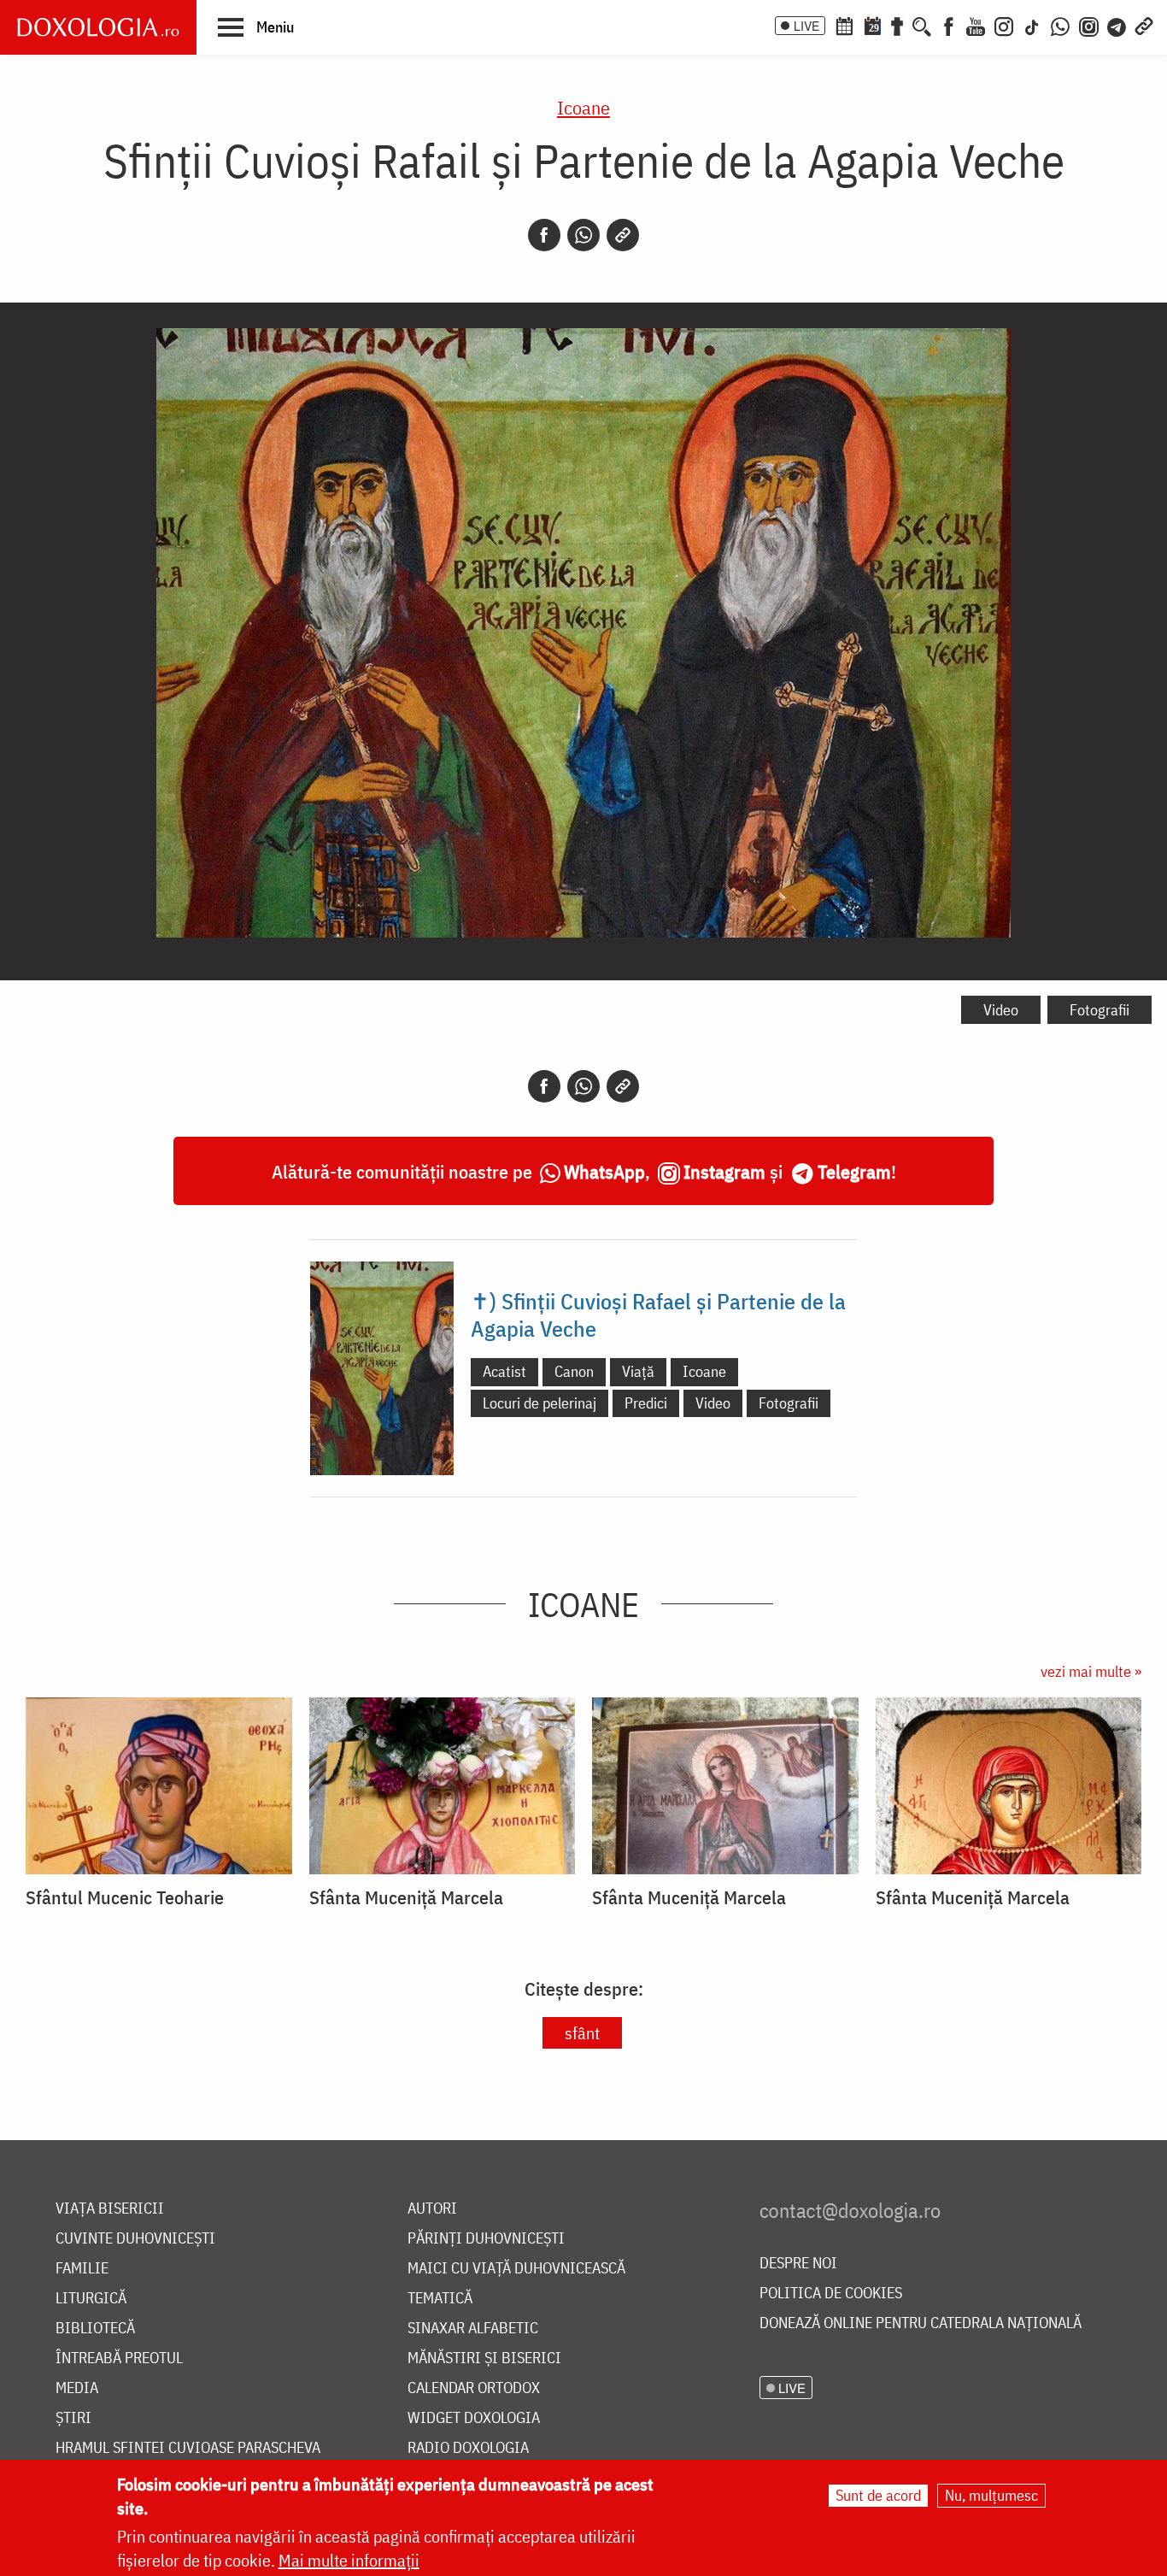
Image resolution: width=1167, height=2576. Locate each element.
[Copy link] (623, 235)
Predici (646, 1403)
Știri (73, 2418)
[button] (256, 26)
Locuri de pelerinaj (540, 1403)
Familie (82, 2269)
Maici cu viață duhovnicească (516, 2269)
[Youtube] (976, 25)
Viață (638, 1371)
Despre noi (798, 2264)
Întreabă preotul (119, 2358)
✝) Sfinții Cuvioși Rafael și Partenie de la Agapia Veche (658, 1314)
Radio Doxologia (468, 2448)
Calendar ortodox (474, 2388)
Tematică (440, 2299)
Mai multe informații (349, 2560)
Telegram (854, 1171)
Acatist (504, 1371)
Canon (574, 1371)
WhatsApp (604, 1171)
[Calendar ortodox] (844, 25)
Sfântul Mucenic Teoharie (125, 1897)
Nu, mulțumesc (991, 2495)
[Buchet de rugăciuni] (897, 25)
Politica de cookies (831, 2294)
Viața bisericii (110, 2209)
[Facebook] (949, 25)
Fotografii (1100, 1010)
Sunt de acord (878, 2495)
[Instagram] (1004, 25)
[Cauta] (922, 25)
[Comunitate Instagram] (1089, 25)
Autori (432, 2209)
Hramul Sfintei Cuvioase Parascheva (188, 2448)
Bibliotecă (95, 2329)
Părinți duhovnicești (486, 2239)
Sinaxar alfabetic (473, 2329)
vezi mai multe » (1091, 1671)
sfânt (582, 2033)
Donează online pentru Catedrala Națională (921, 2323)
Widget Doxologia (474, 2418)
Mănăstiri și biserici (484, 2358)
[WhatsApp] (1060, 25)
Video (1001, 1010)
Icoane (583, 107)
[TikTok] (1032, 25)
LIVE (806, 26)
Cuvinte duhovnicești (135, 2239)
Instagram (724, 1171)
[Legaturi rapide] (1144, 25)
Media (77, 2388)
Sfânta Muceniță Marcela (406, 1897)
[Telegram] (1117, 25)
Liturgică (91, 2299)
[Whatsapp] (583, 235)
